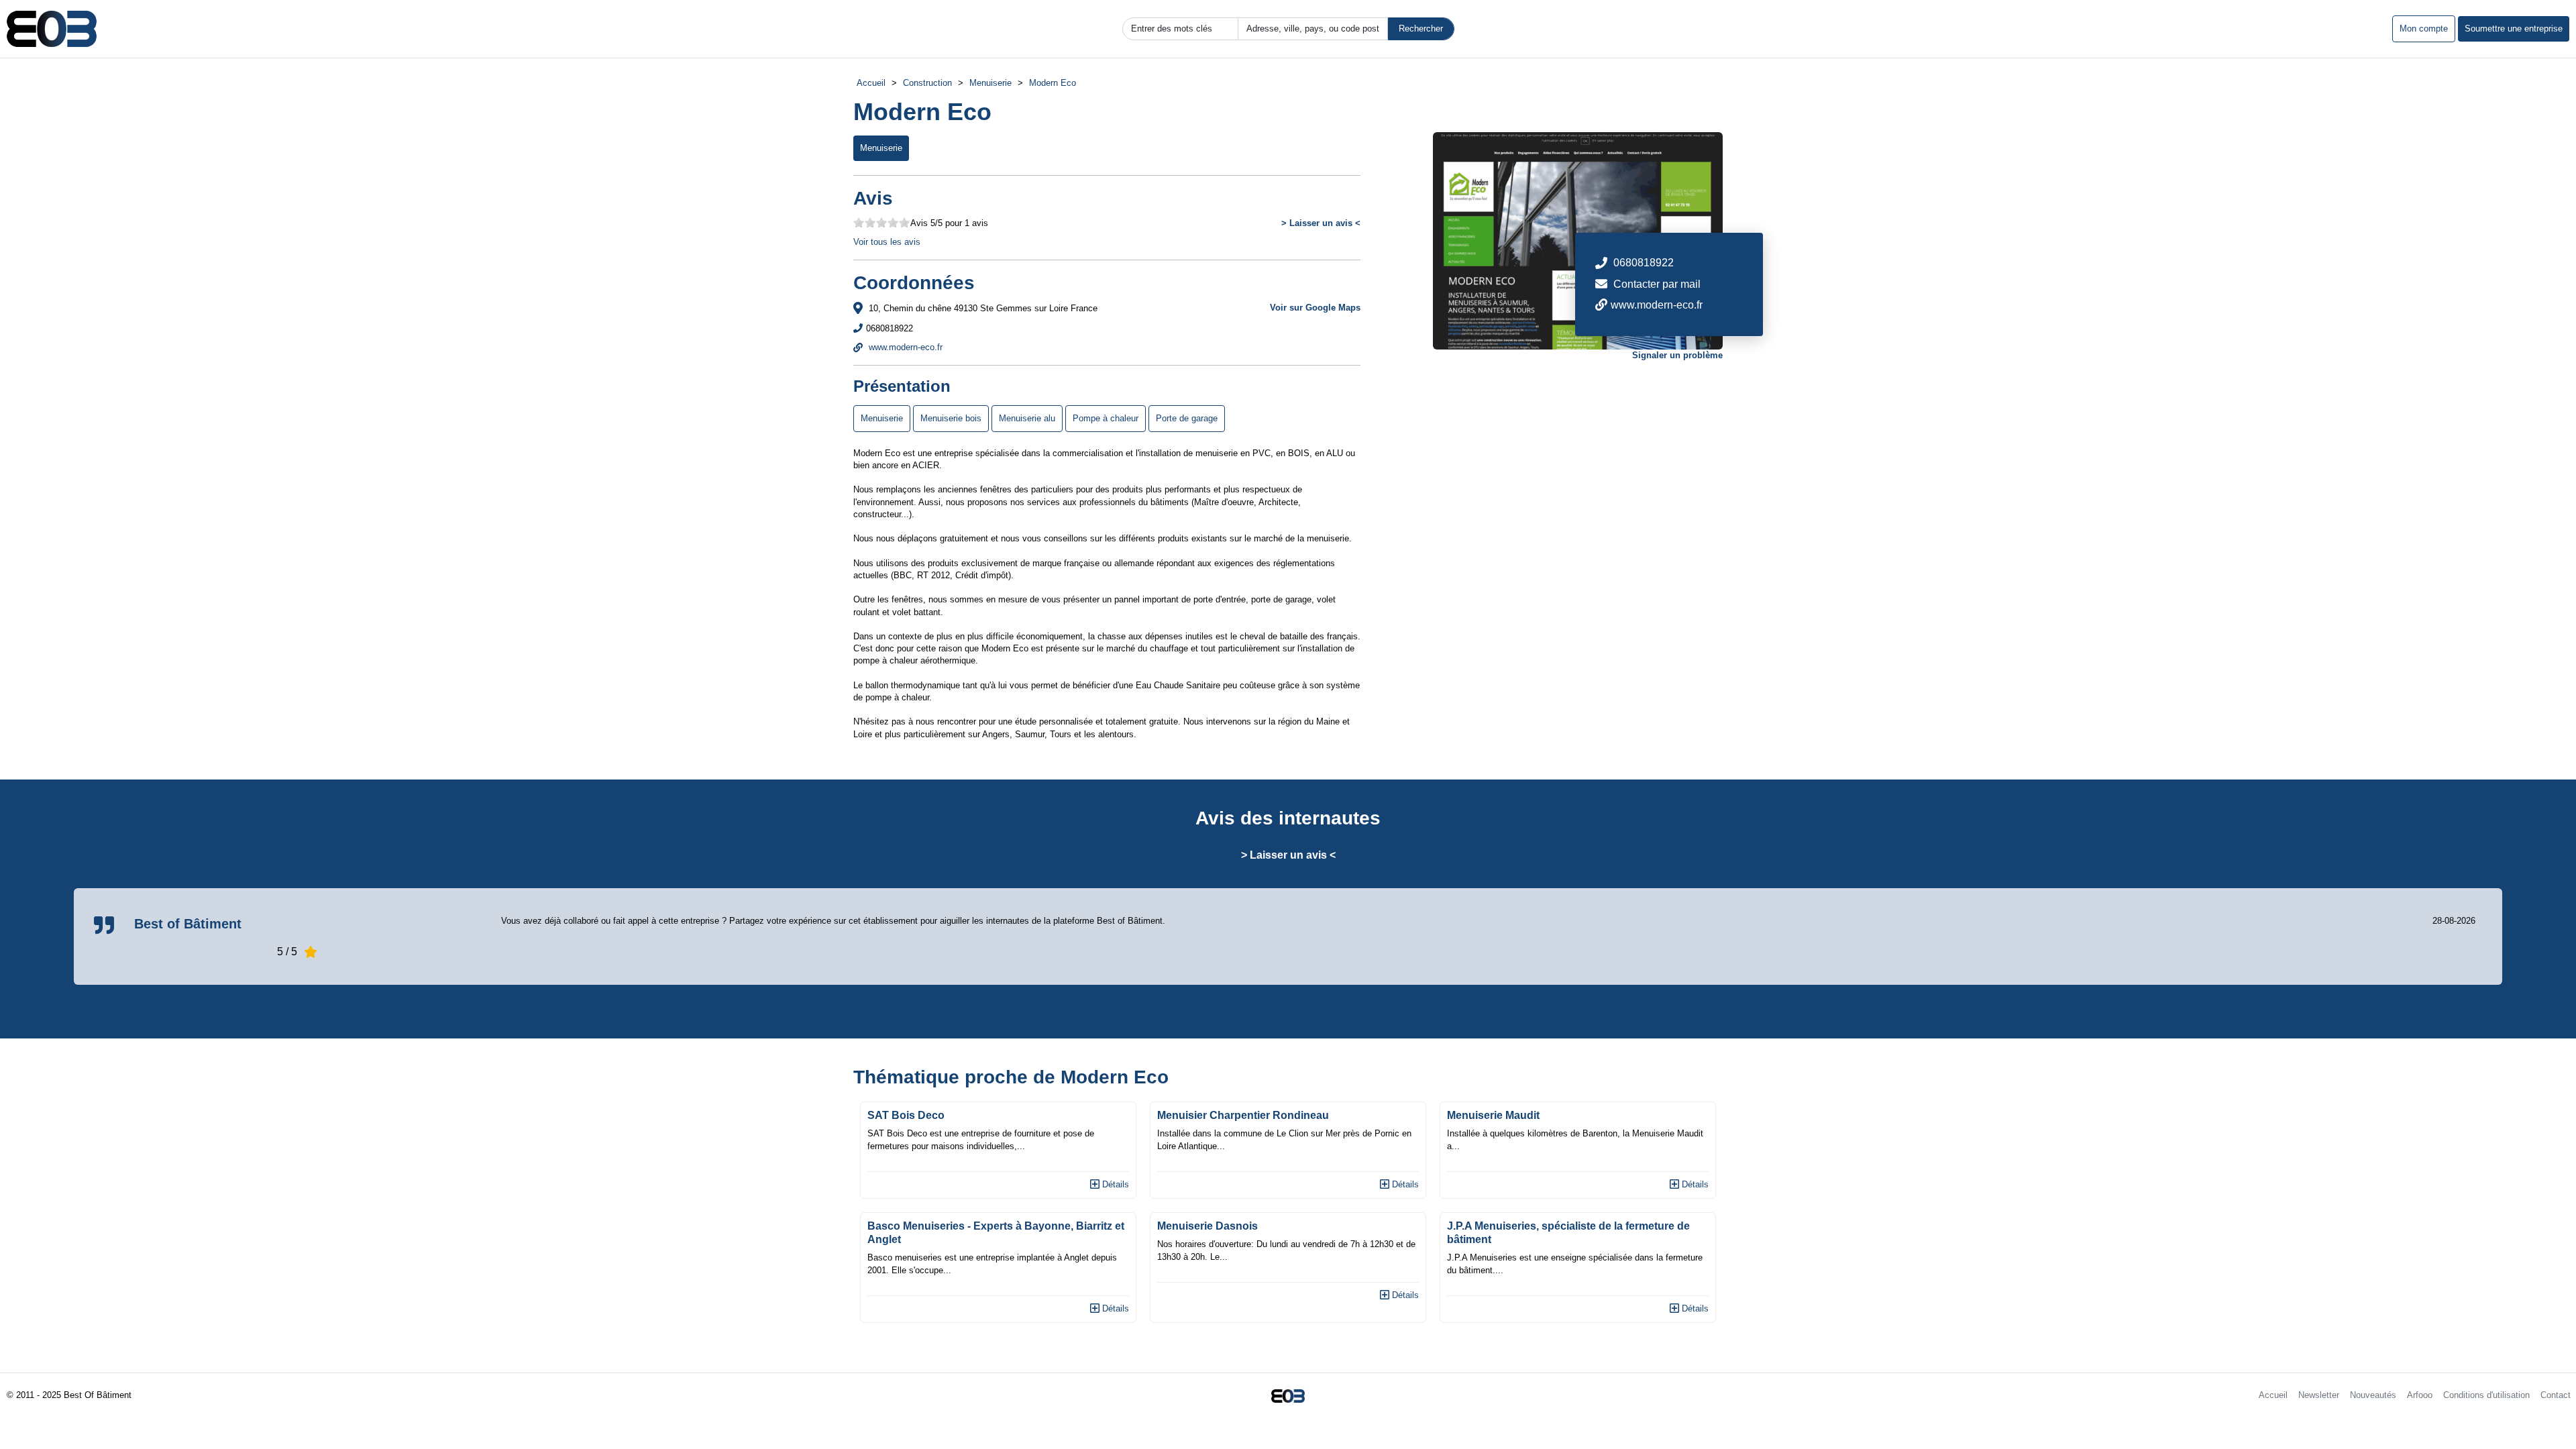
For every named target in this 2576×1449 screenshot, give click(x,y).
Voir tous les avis (887, 242)
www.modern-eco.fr (904, 347)
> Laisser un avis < (1321, 223)
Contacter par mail (1657, 284)
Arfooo (2420, 1395)
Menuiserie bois (951, 418)
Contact (2556, 1395)
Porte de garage (1187, 418)
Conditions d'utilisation (2486, 1395)
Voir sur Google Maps (1315, 308)
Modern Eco (1053, 83)
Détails (1114, 1184)
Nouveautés (2373, 1395)
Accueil (871, 83)
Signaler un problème (1677, 355)
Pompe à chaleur (1106, 418)
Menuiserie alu (1027, 418)
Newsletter (2319, 1395)
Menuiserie (990, 83)
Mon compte (2424, 29)
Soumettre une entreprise (2514, 29)
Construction (927, 83)
